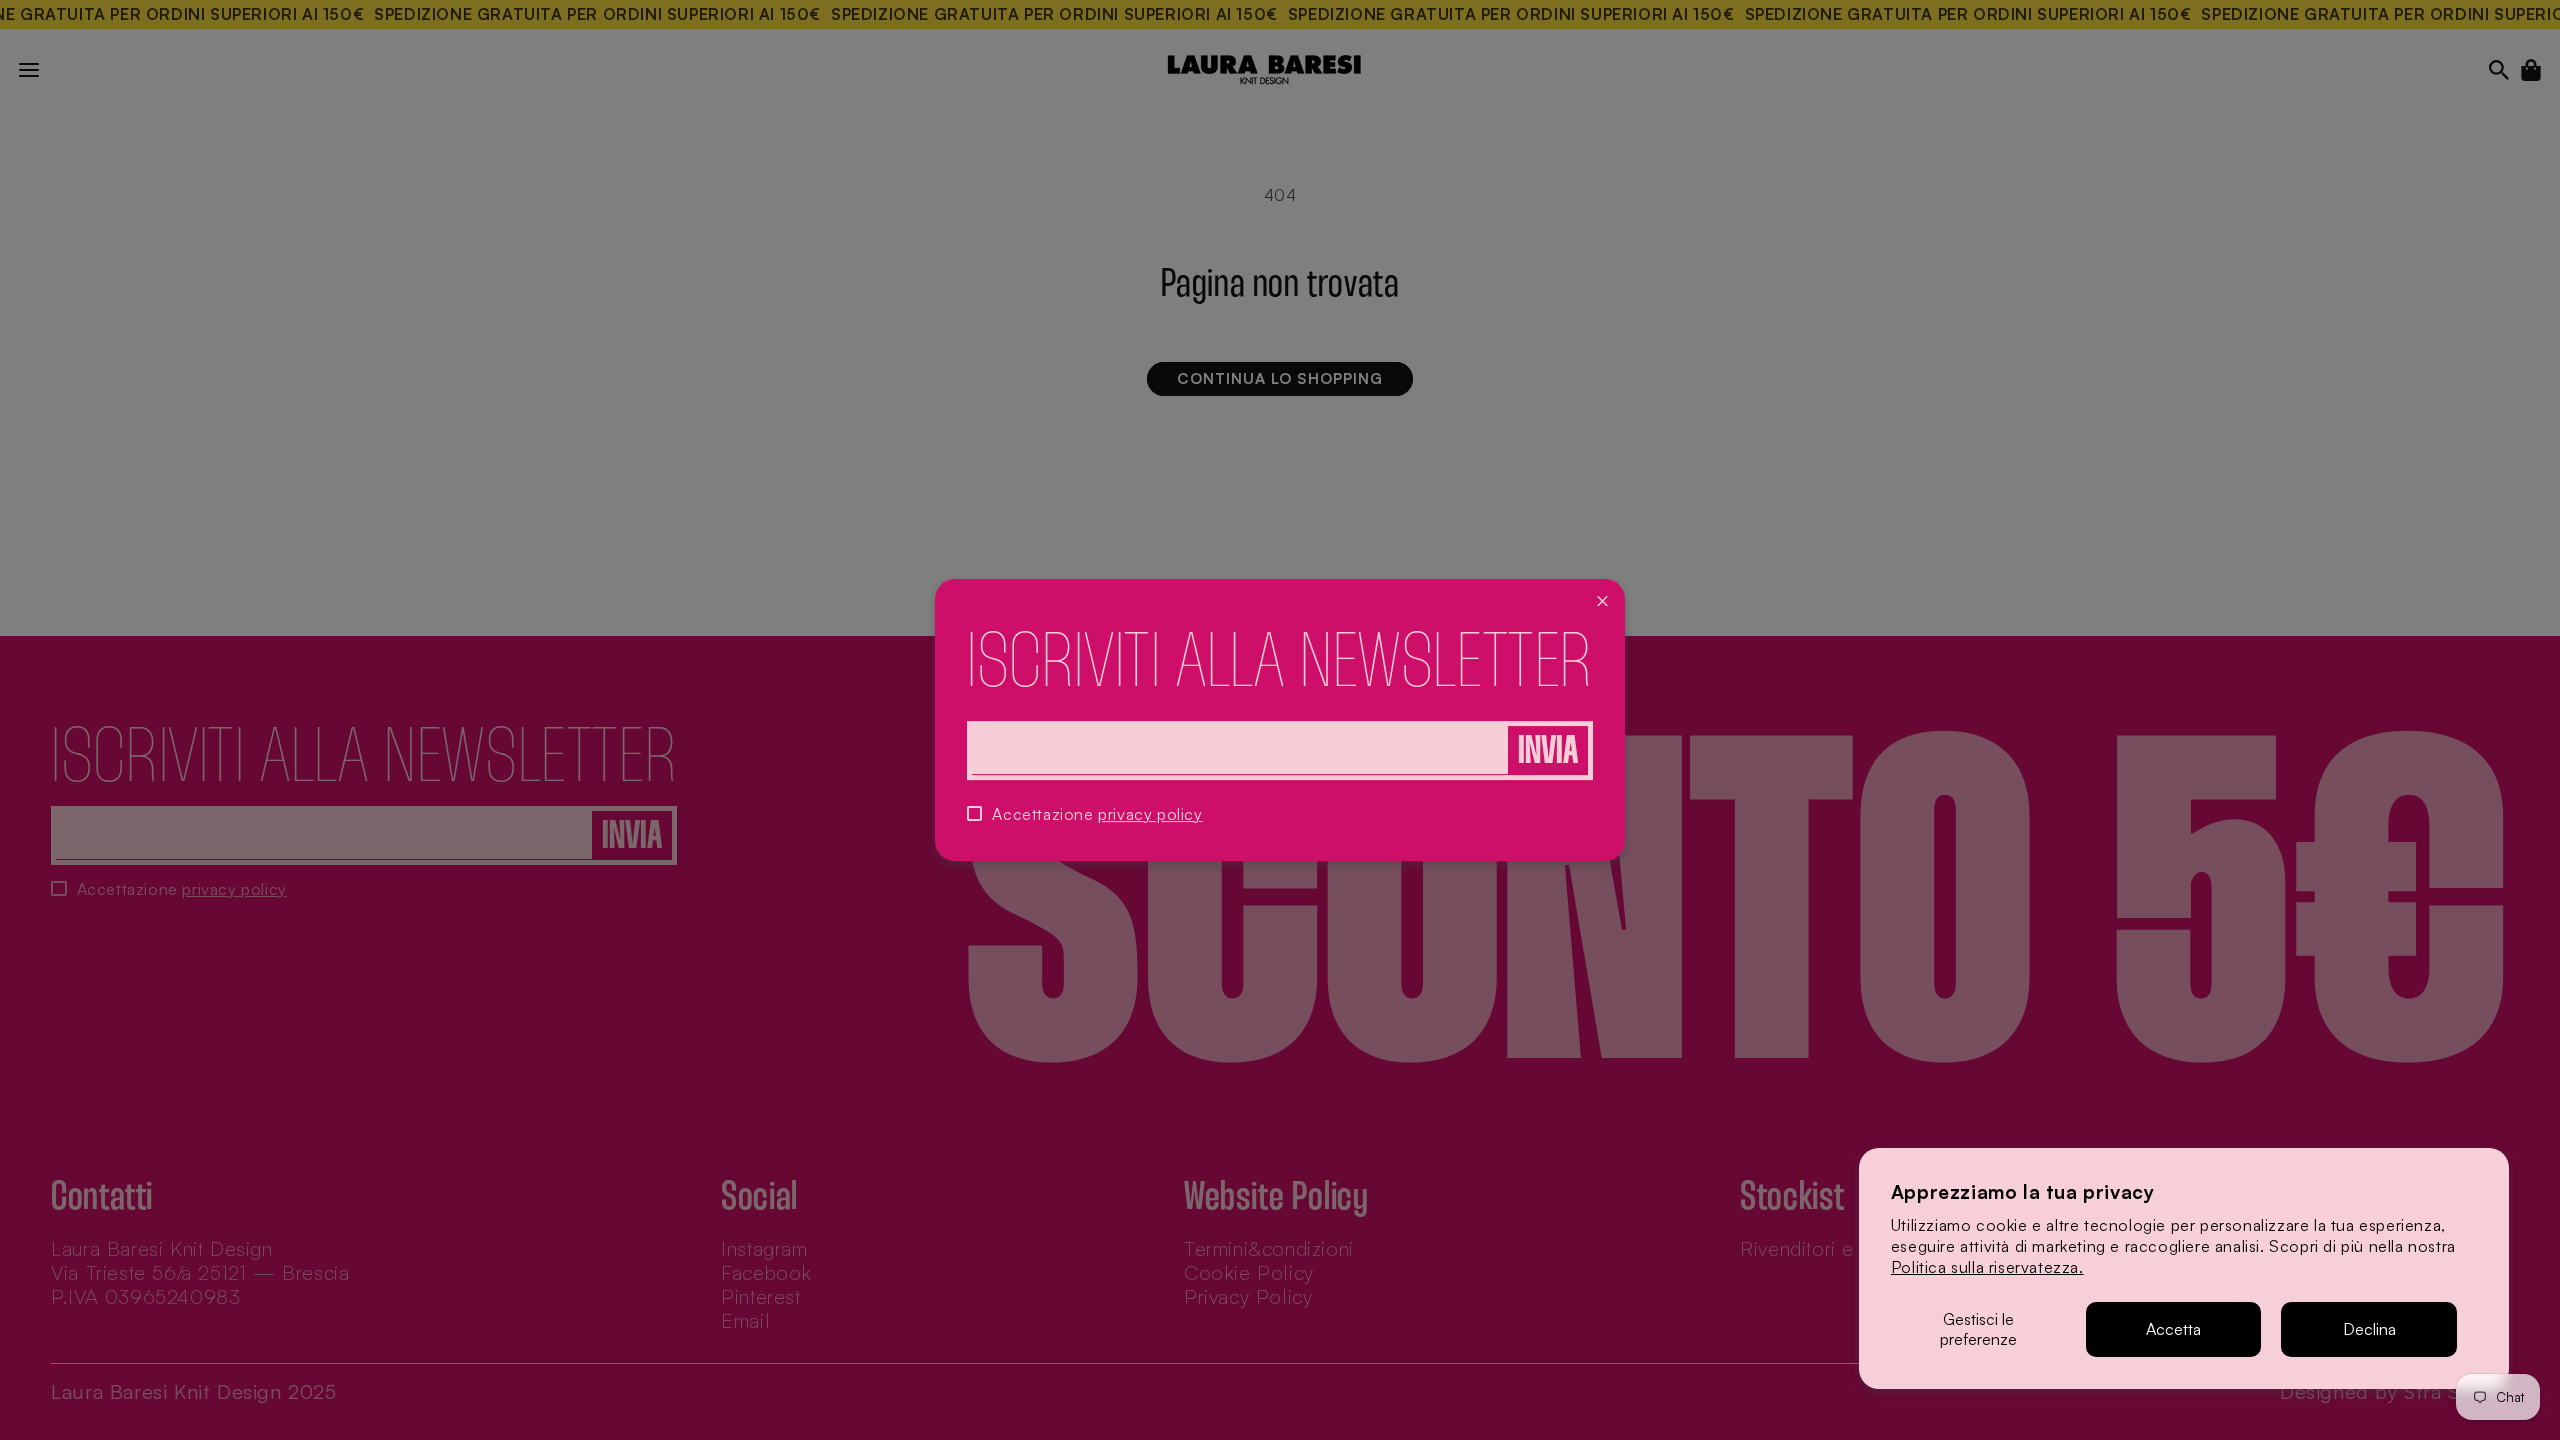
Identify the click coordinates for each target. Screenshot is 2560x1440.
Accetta (2173, 1329)
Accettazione (1097, 814)
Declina (2369, 1329)
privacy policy (1150, 814)
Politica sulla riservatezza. (1987, 1267)
